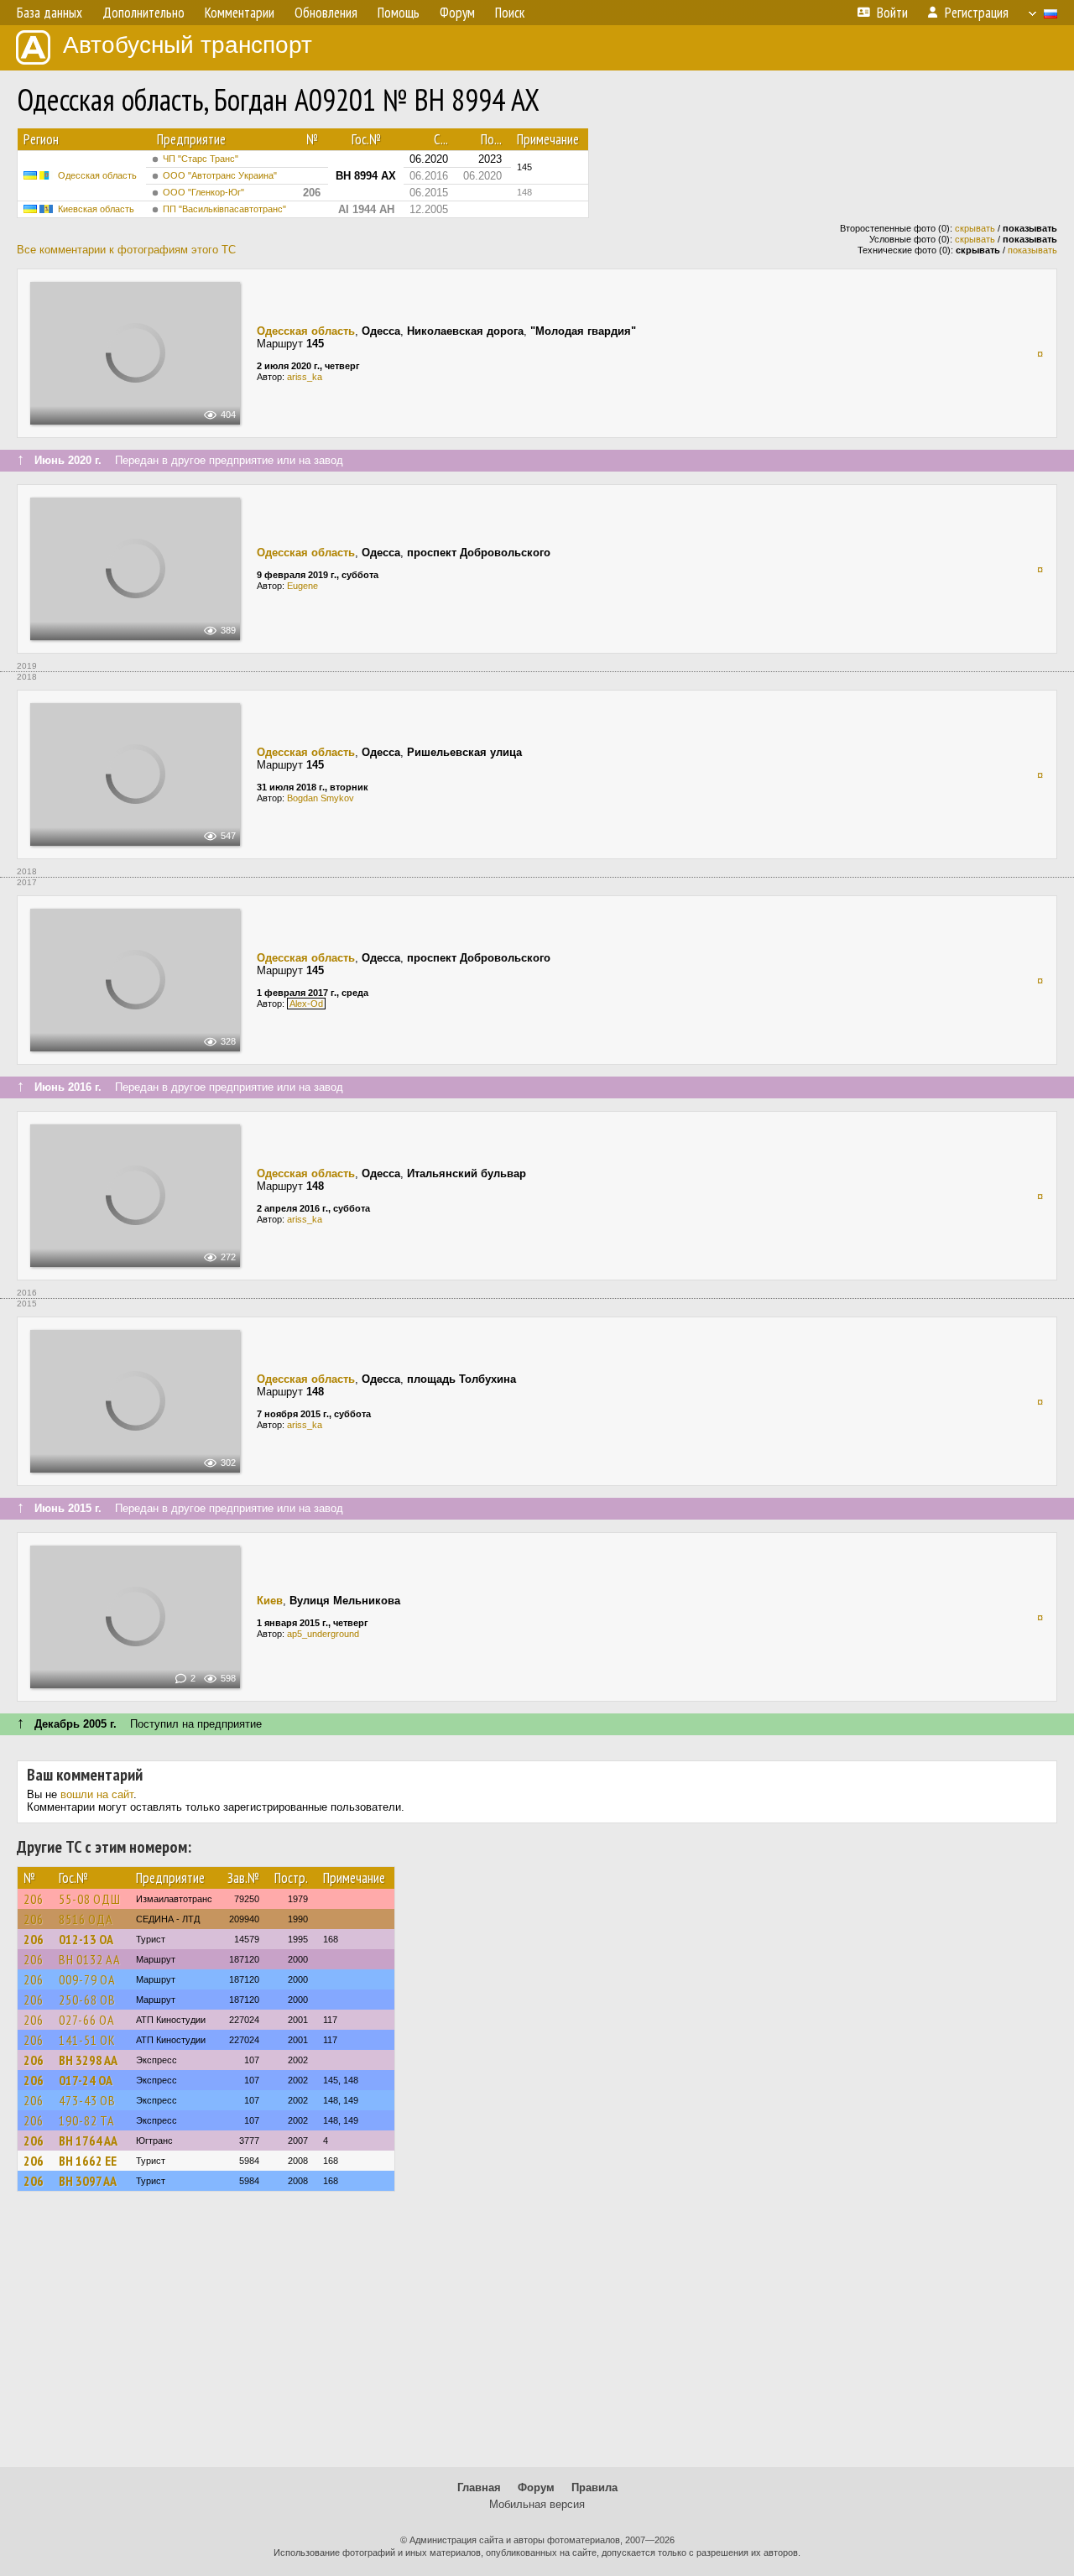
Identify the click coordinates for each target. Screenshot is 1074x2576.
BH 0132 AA (90, 1959)
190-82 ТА (87, 2120)
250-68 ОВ (87, 2000)
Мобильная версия (537, 2504)
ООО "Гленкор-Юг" (203, 192)
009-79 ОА (87, 1979)
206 (34, 1899)
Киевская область (96, 209)
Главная (479, 2487)
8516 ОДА (86, 1919)
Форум (536, 2487)
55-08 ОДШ (90, 1899)
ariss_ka (305, 377)
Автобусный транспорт (188, 45)
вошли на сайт (97, 1794)
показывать (1032, 250)
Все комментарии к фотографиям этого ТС (126, 250)
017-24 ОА (86, 2080)
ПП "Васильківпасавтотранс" (224, 209)
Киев (270, 1601)
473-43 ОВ (87, 2100)
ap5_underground (323, 1634)
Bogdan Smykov (321, 798)
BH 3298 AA (88, 2060)
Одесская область (97, 175)
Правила (594, 2487)
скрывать (975, 228)
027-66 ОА (87, 2020)
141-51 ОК (87, 2040)
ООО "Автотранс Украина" (220, 175)
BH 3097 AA (88, 2181)
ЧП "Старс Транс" (201, 159)
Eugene (302, 586)
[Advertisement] (537, 2337)
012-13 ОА (86, 1939)
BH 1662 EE (88, 2161)
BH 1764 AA (88, 2141)
